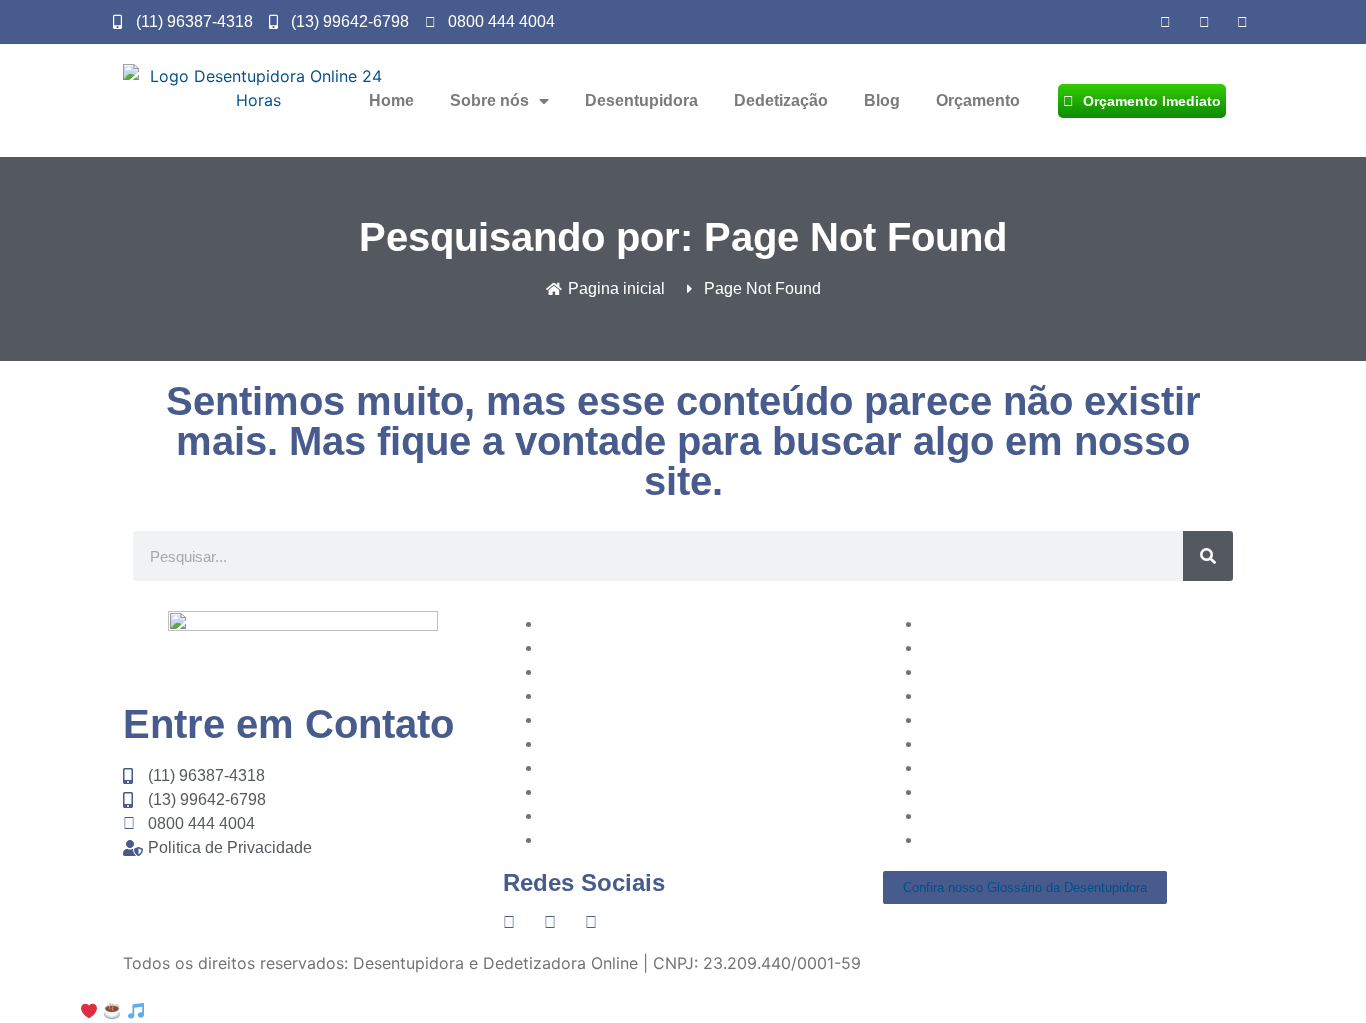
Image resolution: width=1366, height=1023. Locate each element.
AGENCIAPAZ (235, 1011)
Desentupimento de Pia (631, 623)
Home (391, 100)
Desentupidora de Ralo (1009, 767)
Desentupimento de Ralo (636, 647)
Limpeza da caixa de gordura (654, 743)
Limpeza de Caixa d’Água (638, 791)
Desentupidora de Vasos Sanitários (1055, 623)
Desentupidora (641, 100)
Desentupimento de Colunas (1030, 719)
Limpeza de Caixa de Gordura (656, 839)
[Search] (1208, 556)
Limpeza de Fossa (611, 815)
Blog (882, 100)
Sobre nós (489, 100)
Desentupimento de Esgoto (1026, 743)
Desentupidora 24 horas (1014, 791)
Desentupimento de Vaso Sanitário (674, 671)
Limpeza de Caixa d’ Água (1022, 839)
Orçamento (978, 100)
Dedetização (781, 100)
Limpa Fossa (970, 815)
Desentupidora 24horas (632, 719)
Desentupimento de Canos (1023, 695)
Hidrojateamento (606, 767)
